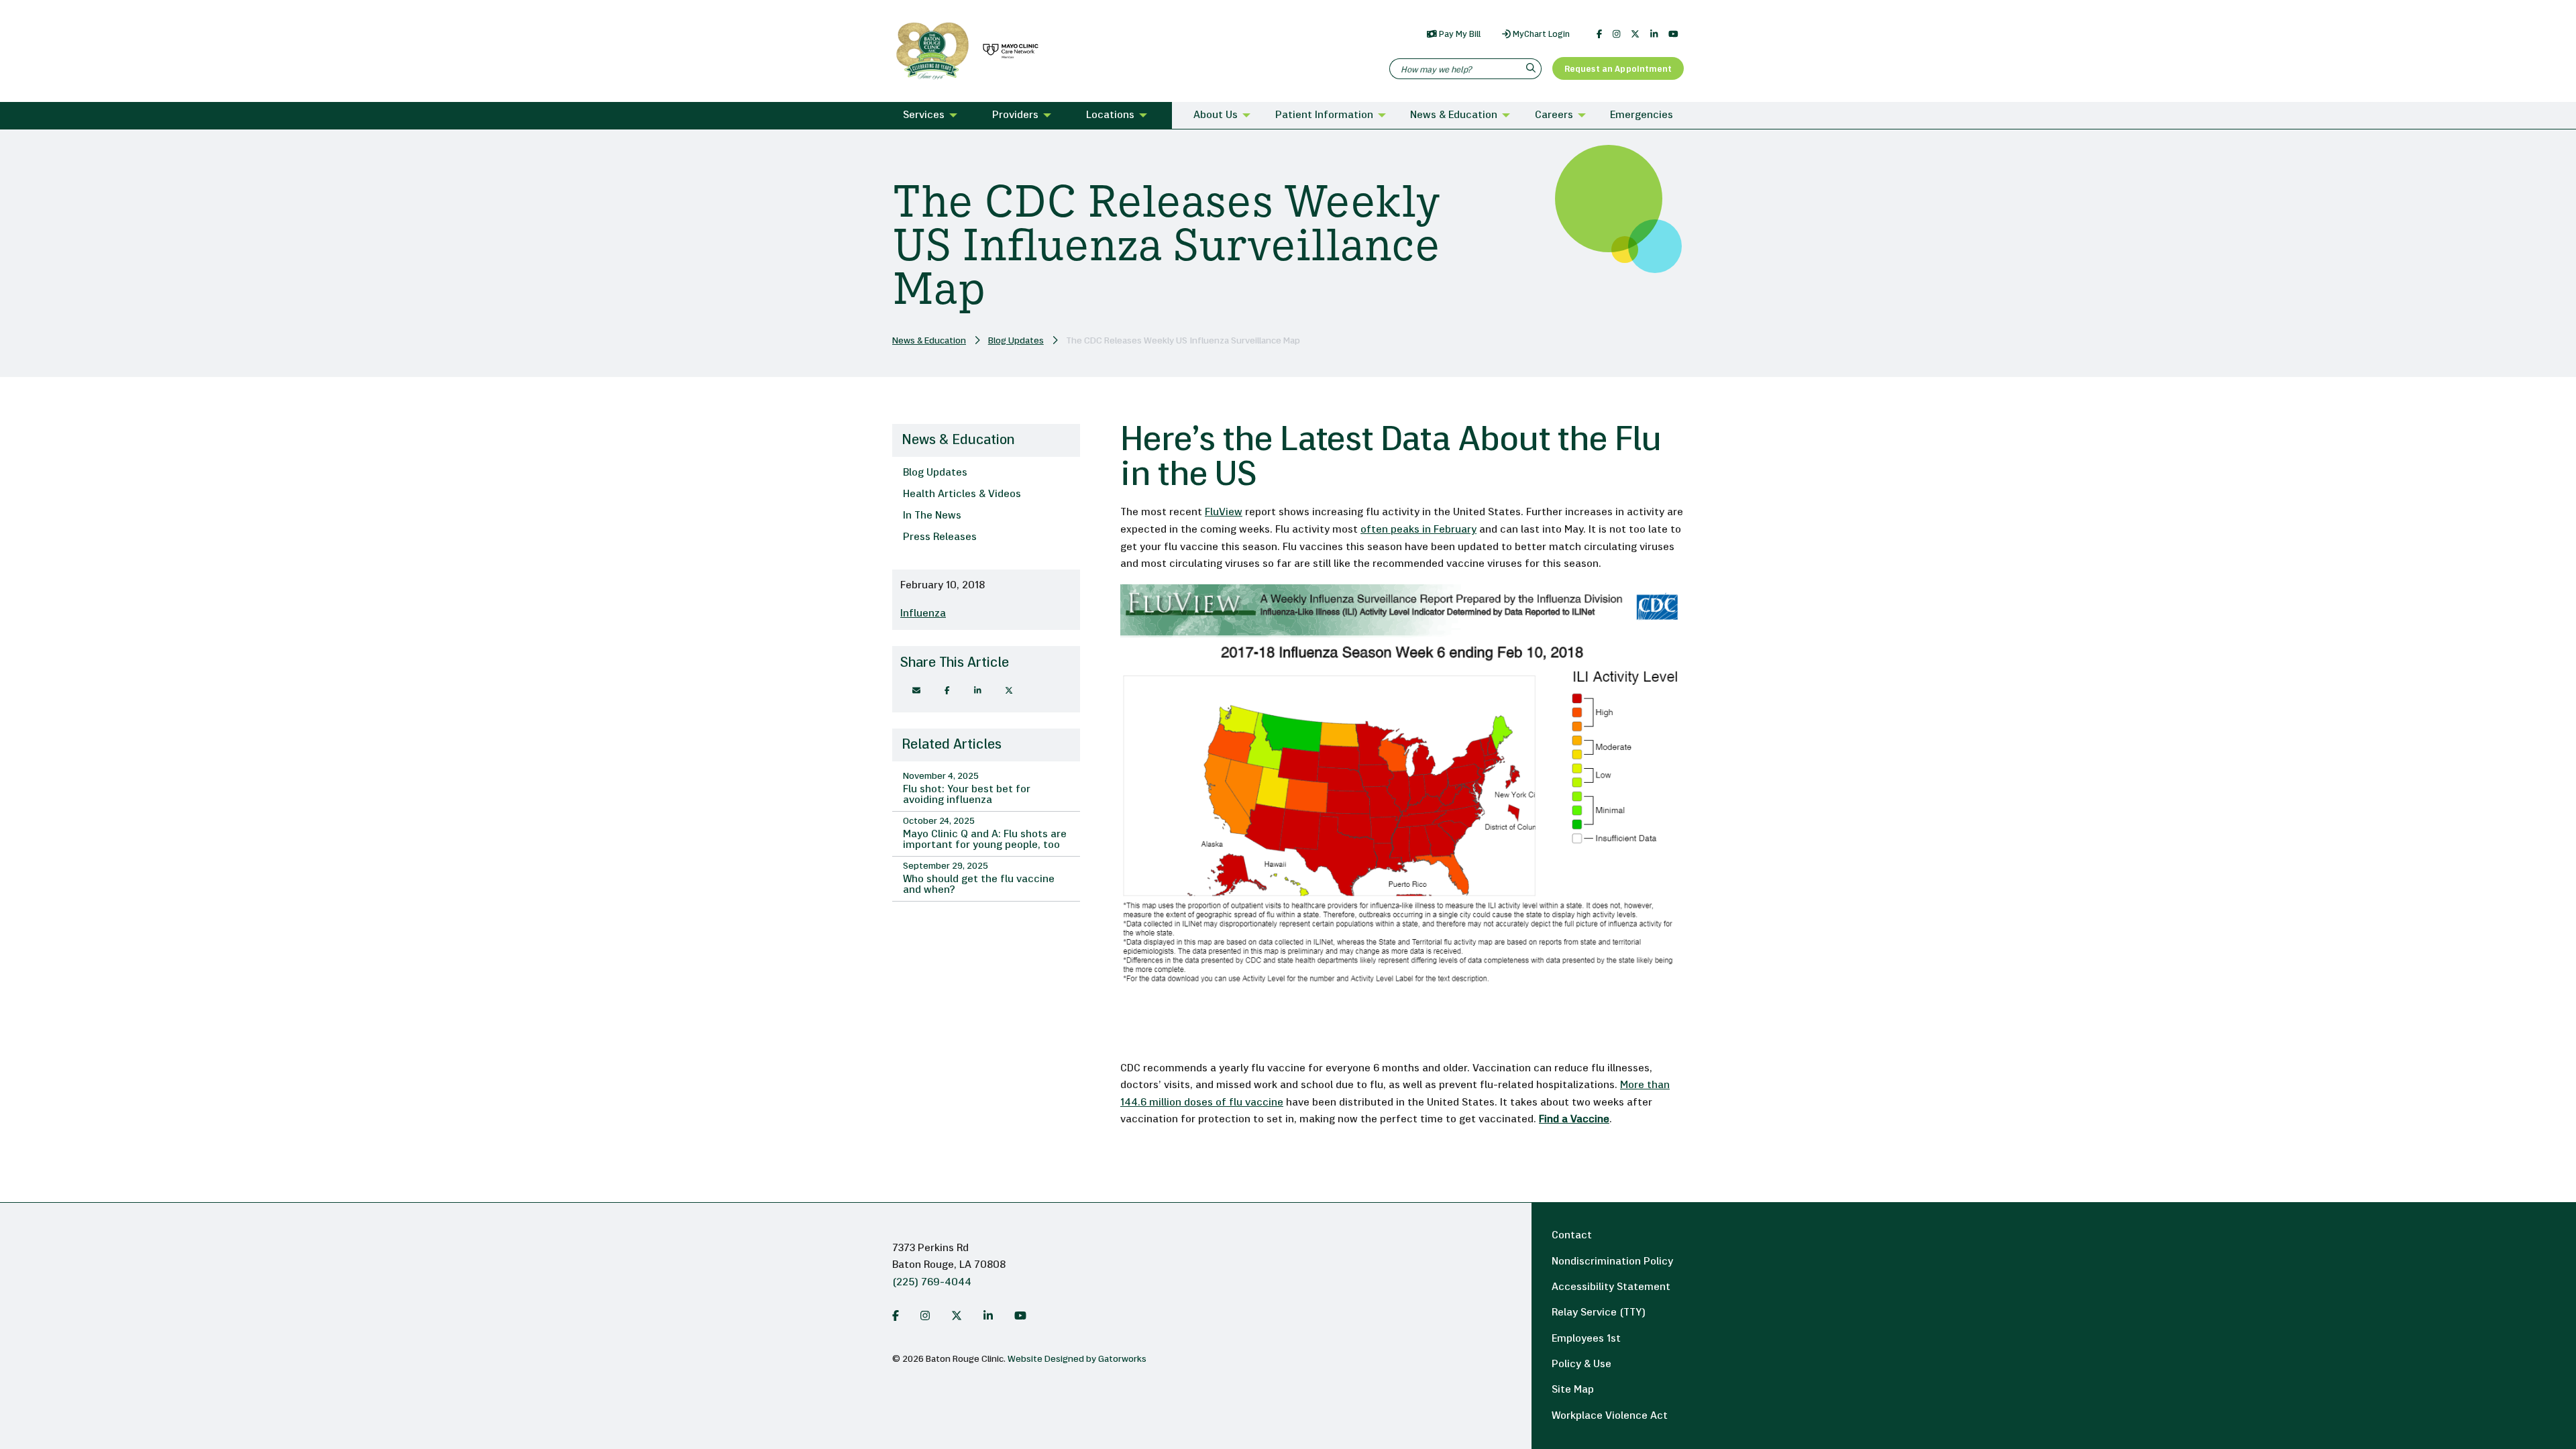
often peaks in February (1418, 530)
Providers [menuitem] (1015, 115)
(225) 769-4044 (932, 1283)
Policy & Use (1581, 1364)
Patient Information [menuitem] (1324, 115)
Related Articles (952, 745)
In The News (932, 516)
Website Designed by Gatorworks (1077, 1359)
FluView (1224, 513)
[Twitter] (1635, 34)
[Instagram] (1616, 34)
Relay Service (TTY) (1599, 1313)
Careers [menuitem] (1554, 115)
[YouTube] (1673, 34)
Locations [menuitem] (1110, 115)
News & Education (929, 341)
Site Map (1573, 1390)
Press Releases (940, 537)
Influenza (923, 614)
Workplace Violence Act (1610, 1416)
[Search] (1533, 69)
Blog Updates (1016, 341)
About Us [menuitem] (1216, 115)
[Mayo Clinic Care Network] (1008, 51)
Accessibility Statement (1611, 1287)
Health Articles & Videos (962, 494)
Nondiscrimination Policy (1612, 1262)
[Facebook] (1599, 34)
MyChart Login (1540, 35)
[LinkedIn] (1654, 34)
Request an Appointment (1618, 69)
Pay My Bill (1459, 35)
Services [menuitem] (924, 115)
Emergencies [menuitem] (1642, 115)
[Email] (916, 691)
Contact (1572, 1236)
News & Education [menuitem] (1454, 115)
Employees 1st (1586, 1339)
